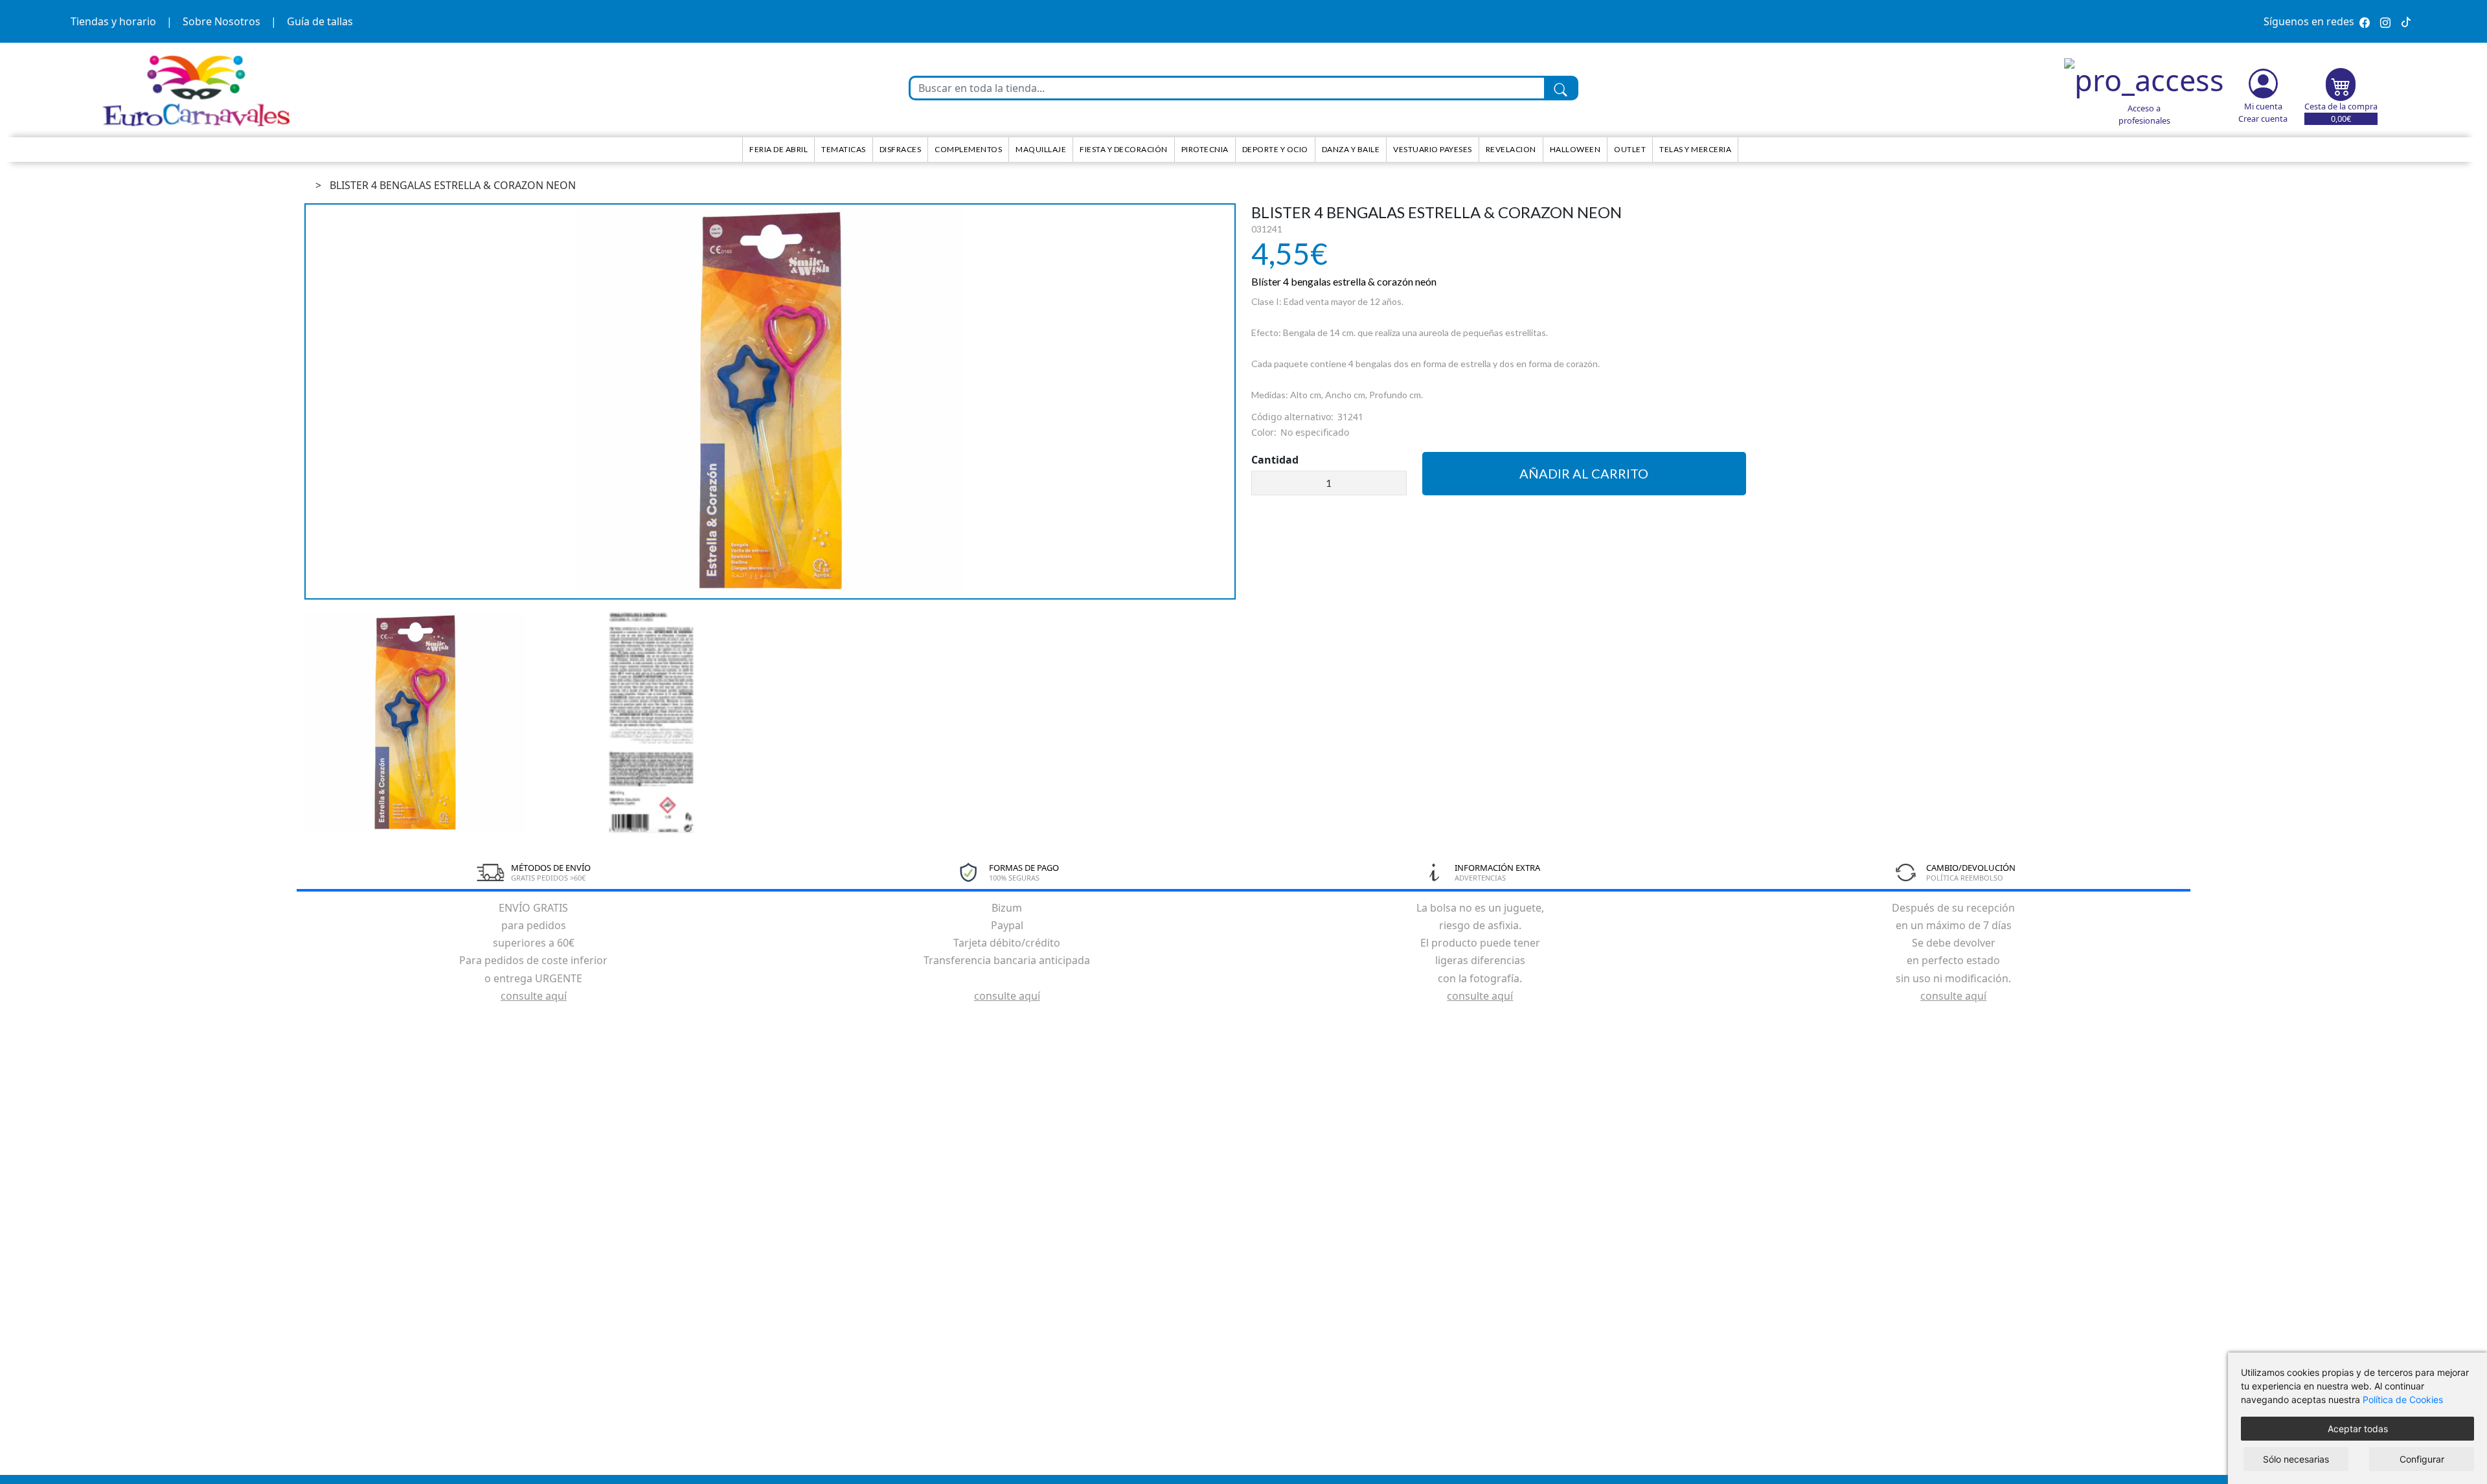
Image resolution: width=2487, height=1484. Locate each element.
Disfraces (901, 149)
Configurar (2422, 1459)
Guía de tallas (320, 21)
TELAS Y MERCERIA (1695, 149)
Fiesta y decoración (1124, 149)
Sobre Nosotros (221, 21)
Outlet (1630, 149)
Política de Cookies (2403, 1400)
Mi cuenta (2263, 106)
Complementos (968, 149)
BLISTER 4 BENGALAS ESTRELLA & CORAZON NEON (453, 185)
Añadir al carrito (1584, 473)
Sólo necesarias (2296, 1459)
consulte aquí (534, 996)
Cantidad (1275, 460)
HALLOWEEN (1575, 149)
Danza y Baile (1351, 149)
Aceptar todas (2358, 1429)
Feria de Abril (778, 149)
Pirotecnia (1205, 149)
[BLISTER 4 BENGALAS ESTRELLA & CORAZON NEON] (770, 401)
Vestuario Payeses (1433, 149)
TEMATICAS (844, 149)
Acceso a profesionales (2144, 114)
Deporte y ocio (1275, 149)
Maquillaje (1041, 149)
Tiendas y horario (113, 21)
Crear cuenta (2263, 118)
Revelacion (1511, 149)
